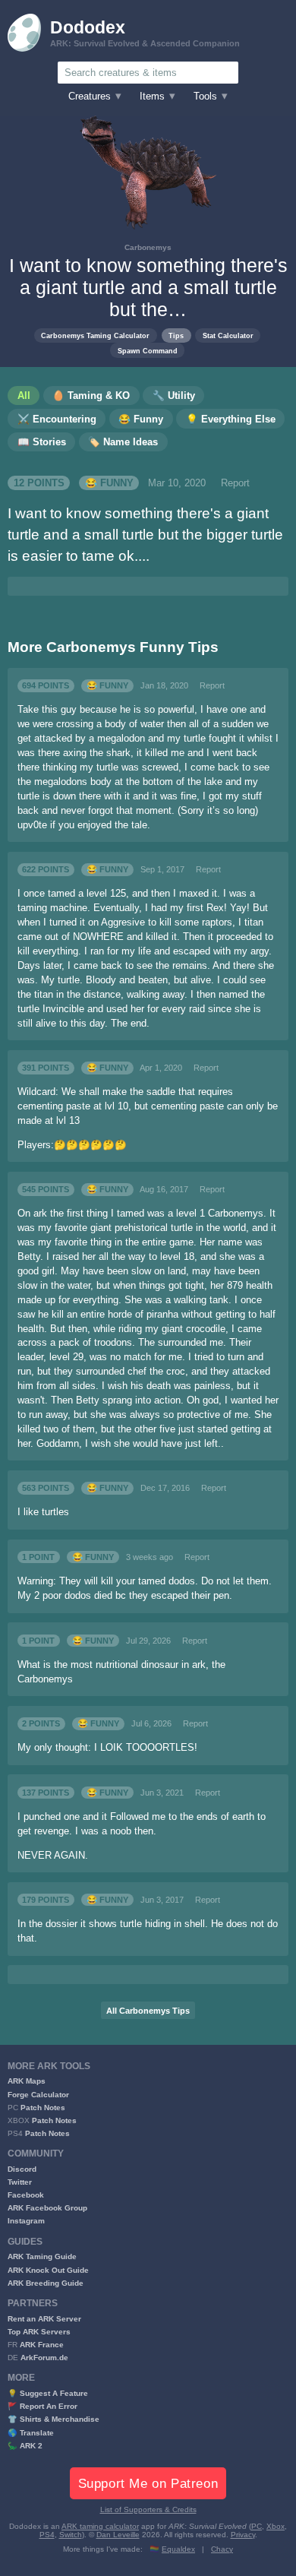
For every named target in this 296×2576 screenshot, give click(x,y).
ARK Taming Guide (42, 2256)
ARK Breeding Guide (46, 2283)
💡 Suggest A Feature (48, 2393)
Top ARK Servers (39, 2332)
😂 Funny (109, 483)
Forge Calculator (38, 2095)
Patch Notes (43, 2108)
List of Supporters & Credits (148, 2510)
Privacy (243, 2535)
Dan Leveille (118, 2535)
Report (235, 483)
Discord (22, 2169)
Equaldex (178, 2549)
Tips (176, 335)
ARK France (42, 2345)
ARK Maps (27, 2081)
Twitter (20, 2182)
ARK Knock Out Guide (48, 2270)
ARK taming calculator (100, 2526)
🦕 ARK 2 (25, 2446)
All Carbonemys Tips (148, 2011)
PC (257, 2526)
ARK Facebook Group (47, 2208)
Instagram (26, 2221)
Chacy (222, 2549)
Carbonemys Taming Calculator (95, 335)
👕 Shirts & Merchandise (54, 2419)
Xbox (276, 2526)
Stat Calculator (228, 335)
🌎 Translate (31, 2433)
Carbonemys (148, 247)
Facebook (26, 2195)
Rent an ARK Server (44, 2319)
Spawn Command (148, 351)
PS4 (47, 2535)
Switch (71, 2535)
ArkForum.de (44, 2358)
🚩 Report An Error (43, 2406)
